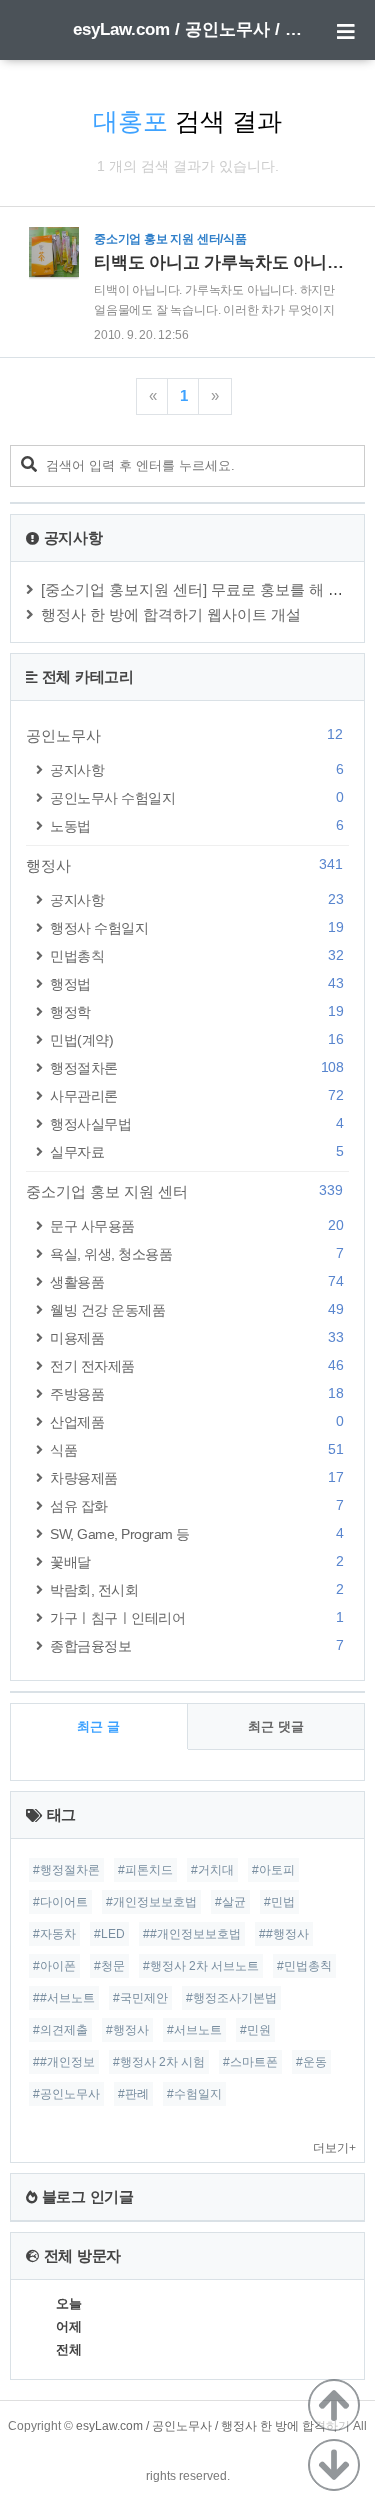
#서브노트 (194, 2030)
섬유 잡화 (196, 1505)
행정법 (196, 983)
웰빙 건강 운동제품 (196, 1309)
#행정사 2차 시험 (159, 2062)
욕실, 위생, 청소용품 (196, 1253)
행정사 (184, 865)
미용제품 (196, 1337)
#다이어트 (60, 1902)
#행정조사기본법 (231, 1998)
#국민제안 (140, 1998)
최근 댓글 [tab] (276, 1726)
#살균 (230, 1902)
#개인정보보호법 (151, 1902)
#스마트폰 (250, 2062)
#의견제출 (60, 2030)
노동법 (196, 825)
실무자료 (196, 1151)
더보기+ (334, 2148)
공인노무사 (184, 735)
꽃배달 (196, 1561)
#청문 (109, 1966)
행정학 (196, 1011)
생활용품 (196, 1281)
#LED (109, 1934)
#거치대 (212, 1870)
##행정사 (284, 1934)
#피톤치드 (145, 1870)
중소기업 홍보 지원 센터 (184, 1191)
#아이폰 (54, 1966)
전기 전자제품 (196, 1365)
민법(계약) (196, 1039)
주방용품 (196, 1393)
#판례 (133, 2094)
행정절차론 (196, 1067)
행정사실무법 (196, 1123)
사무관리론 (196, 1095)
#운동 (311, 2062)
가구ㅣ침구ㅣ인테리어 (196, 1617)
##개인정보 (64, 2062)
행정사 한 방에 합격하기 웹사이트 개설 (171, 614)
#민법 (279, 1902)
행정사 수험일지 (196, 927)
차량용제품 (196, 1477)
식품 (196, 1449)
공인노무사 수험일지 (196, 797)
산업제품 (196, 1421)
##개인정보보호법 (192, 1934)
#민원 (255, 2030)
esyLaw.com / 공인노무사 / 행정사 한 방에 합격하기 (188, 29)
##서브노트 (64, 1998)
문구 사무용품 (196, 1225)
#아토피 (273, 1870)
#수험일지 (194, 2094)
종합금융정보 (196, 1645)
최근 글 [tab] (98, 1726)
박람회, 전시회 (196, 1589)
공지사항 (196, 769)
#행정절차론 (66, 1870)
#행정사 (127, 2030)
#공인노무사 (66, 2094)
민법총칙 (196, 955)
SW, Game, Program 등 (196, 1533)
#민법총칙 (304, 1966)
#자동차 (54, 1934)
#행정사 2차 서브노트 (201, 1966)
